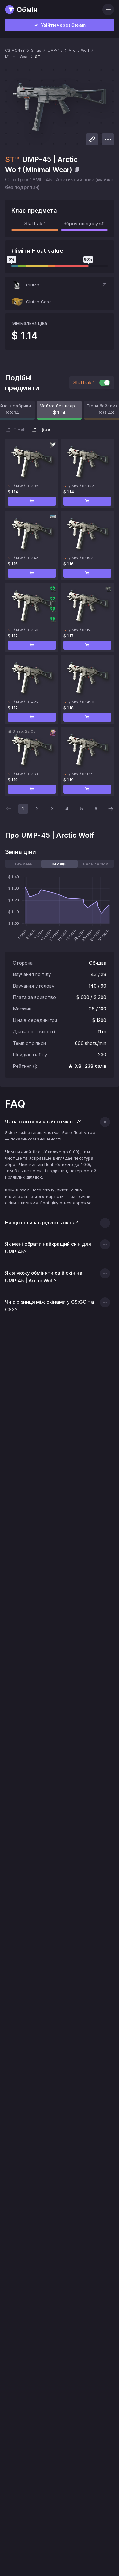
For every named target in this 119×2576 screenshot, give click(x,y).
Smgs (36, 50)
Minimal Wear (17, 57)
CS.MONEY (15, 50)
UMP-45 (55, 50)
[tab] (23, 864)
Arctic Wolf (79, 50)
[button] (60, 285)
